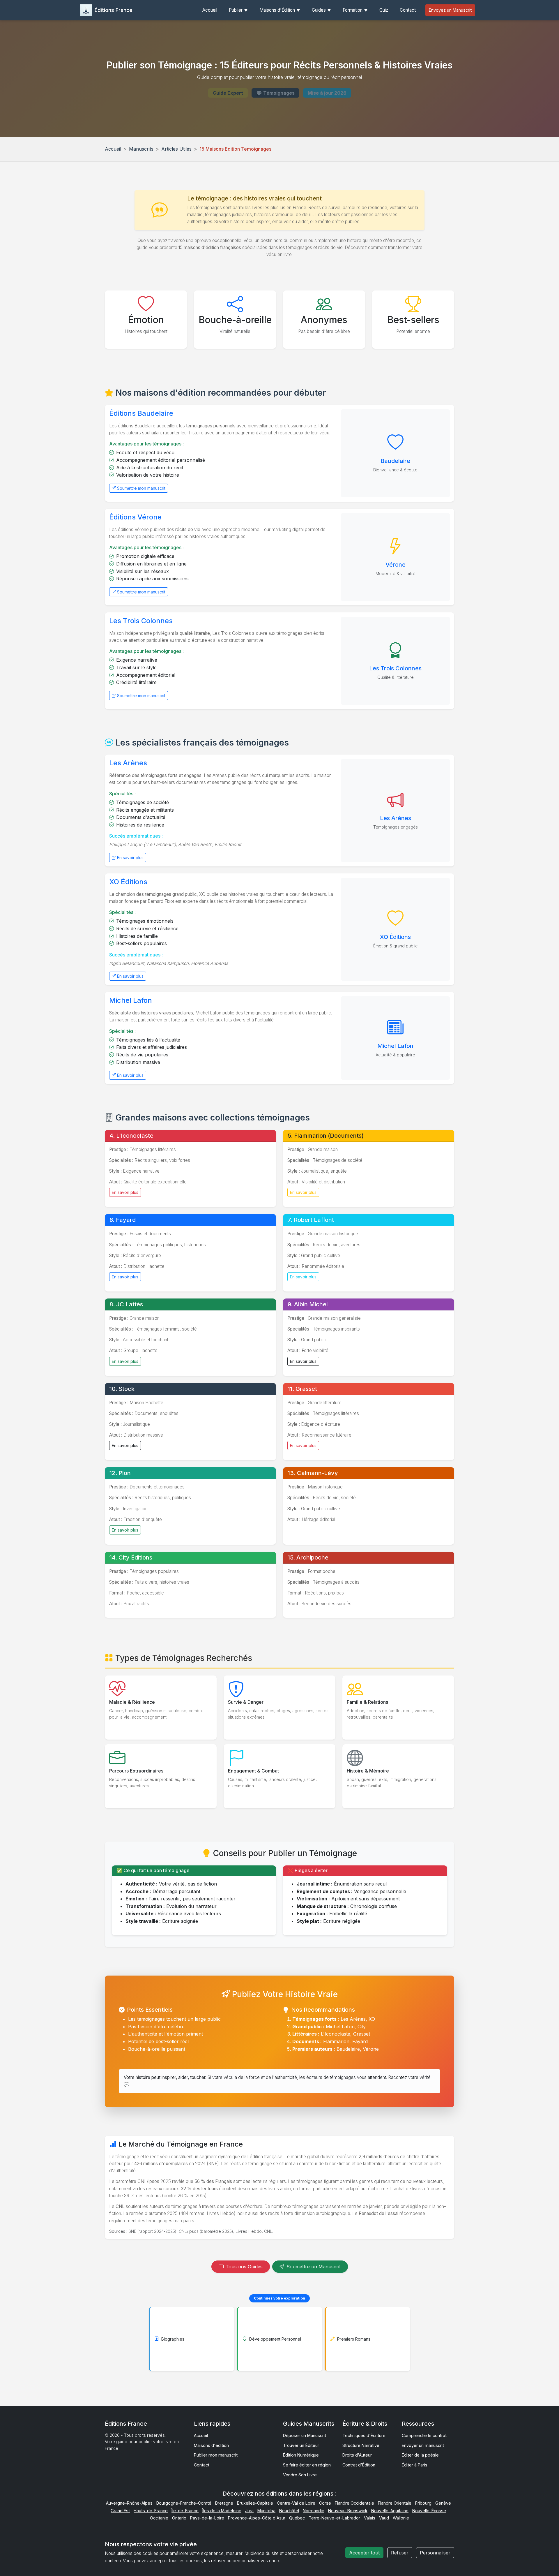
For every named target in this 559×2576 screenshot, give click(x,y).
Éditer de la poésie (420, 2455)
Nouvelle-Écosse (429, 2511)
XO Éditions (128, 882)
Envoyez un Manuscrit (450, 10)
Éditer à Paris (415, 2465)
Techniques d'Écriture (364, 2435)
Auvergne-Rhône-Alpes (129, 2503)
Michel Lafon (131, 1000)
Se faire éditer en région (307, 2465)
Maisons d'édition (211, 2445)
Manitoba (266, 2511)
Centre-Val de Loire (296, 2503)
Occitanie (159, 2518)
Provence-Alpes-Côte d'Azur (257, 2518)
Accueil (113, 149)
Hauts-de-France (151, 2511)
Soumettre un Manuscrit (314, 2267)
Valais (370, 2518)
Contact (202, 2465)
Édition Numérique (301, 2455)
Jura (249, 2511)
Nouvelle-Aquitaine (390, 2511)
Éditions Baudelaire (141, 413)
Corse (325, 2503)
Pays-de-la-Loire (207, 2518)
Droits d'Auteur (357, 2455)
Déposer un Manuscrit (305, 2435)
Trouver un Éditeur (301, 2445)
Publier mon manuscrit (216, 2455)
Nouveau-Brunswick (348, 2511)
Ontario (179, 2518)
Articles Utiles (176, 149)
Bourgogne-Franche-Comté (184, 2503)
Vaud (384, 2518)
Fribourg (423, 2503)
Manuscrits (141, 149)
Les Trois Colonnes (141, 621)
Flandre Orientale (395, 2503)
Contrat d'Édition (359, 2465)
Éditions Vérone (135, 517)
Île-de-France (185, 2511)
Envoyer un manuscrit (423, 2445)
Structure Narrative (361, 2445)
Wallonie (401, 2518)
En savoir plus (130, 858)
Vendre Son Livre (300, 2475)
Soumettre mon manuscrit (141, 488)
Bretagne (224, 2503)
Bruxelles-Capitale (255, 2503)
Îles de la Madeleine (222, 2511)
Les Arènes (128, 763)
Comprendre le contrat (424, 2435)
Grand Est (120, 2511)
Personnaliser (435, 2553)
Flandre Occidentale (354, 2503)
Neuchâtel (289, 2511)
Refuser (400, 2553)
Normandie (314, 2511)
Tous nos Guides (244, 2267)
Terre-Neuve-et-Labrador (334, 2518)
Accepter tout (364, 2553)
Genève (443, 2503)
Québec (297, 2518)
